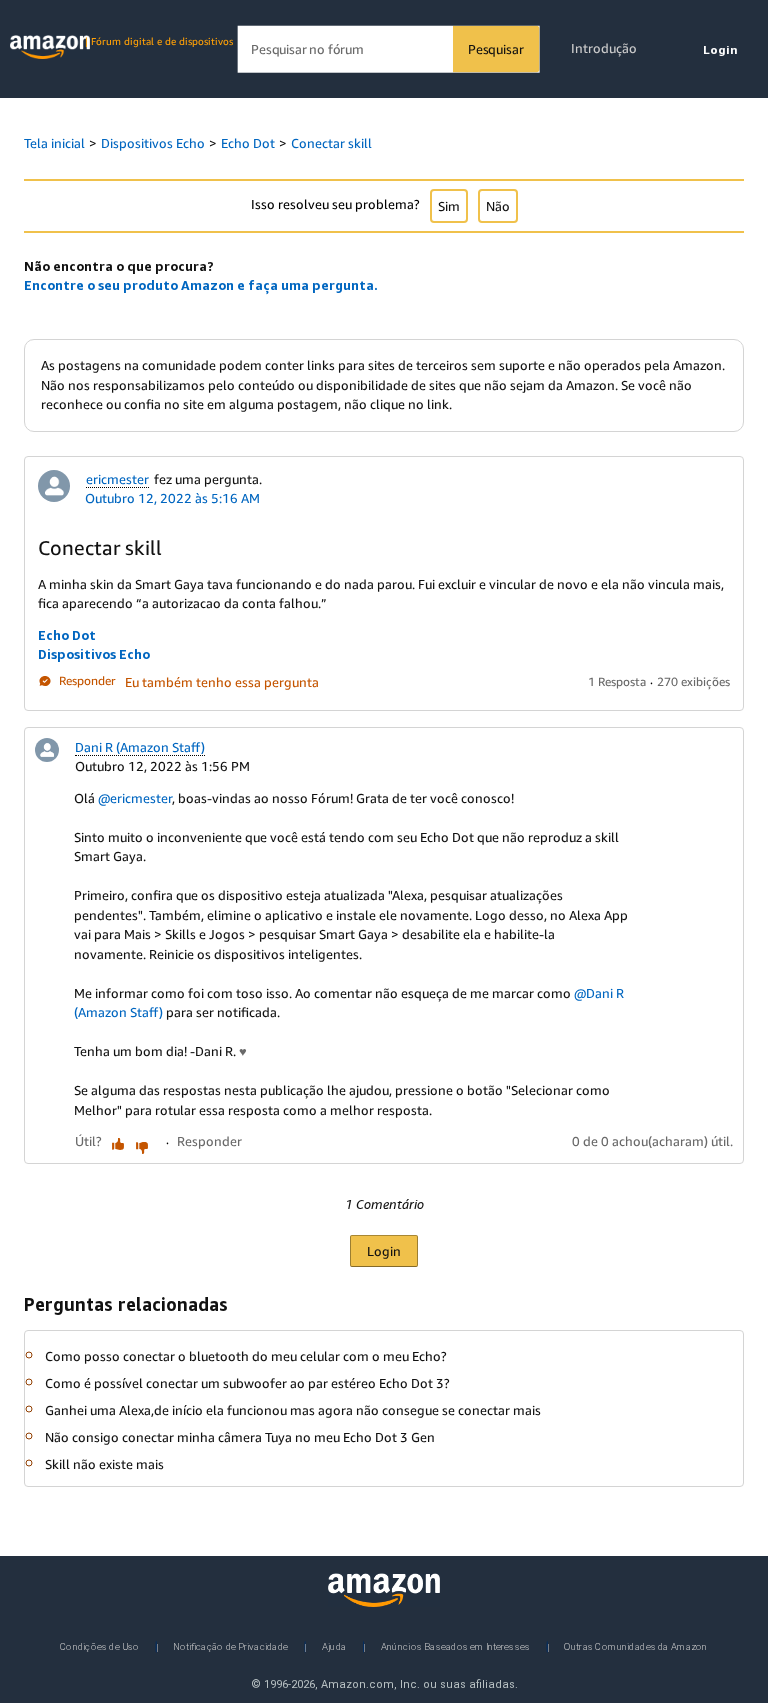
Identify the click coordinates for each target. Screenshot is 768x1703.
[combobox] (388, 49)
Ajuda (334, 1645)
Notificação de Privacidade (230, 1645)
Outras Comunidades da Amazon (635, 1645)
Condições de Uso (99, 1645)
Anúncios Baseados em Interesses (456, 1645)
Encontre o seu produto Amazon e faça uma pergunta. (201, 285)
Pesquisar (495, 49)
